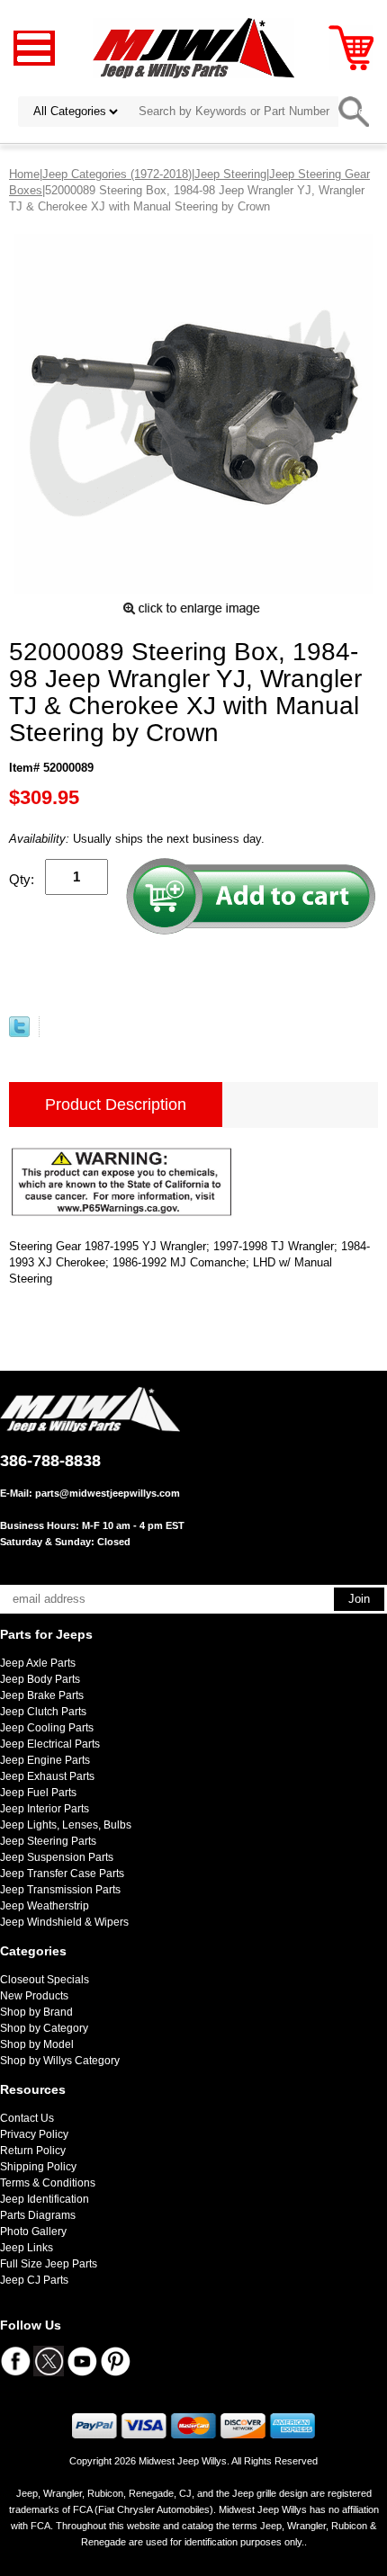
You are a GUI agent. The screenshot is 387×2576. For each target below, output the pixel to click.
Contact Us (27, 2118)
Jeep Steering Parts (48, 1841)
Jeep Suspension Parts (57, 1857)
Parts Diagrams (38, 2215)
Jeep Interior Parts (45, 1809)
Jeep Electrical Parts (50, 1744)
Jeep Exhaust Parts (47, 1776)
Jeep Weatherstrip (45, 1906)
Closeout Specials (45, 1980)
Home (24, 174)
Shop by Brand (36, 2012)
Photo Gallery (33, 2232)
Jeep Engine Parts (45, 1760)
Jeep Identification (45, 2199)
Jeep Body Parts (40, 1679)
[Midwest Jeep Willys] (194, 47)
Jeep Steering (230, 174)
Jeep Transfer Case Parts (62, 1874)
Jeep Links (27, 2248)
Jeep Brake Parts (42, 1695)
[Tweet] (19, 1033)
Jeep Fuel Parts (38, 1793)
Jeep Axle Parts (38, 1663)
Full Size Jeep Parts (49, 2264)
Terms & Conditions (48, 2183)
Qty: (22, 879)
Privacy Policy (34, 2134)
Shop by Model (37, 2044)
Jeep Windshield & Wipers (64, 1922)
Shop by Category (44, 2028)
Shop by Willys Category (60, 2061)
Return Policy (33, 2151)
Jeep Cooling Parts (47, 1728)
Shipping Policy (38, 2167)
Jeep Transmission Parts (60, 1890)
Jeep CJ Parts (34, 2280)
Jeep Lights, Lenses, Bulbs (66, 1825)
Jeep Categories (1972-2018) (117, 174)
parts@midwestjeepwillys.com (108, 1493)
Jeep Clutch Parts (43, 1712)
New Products (34, 1996)
